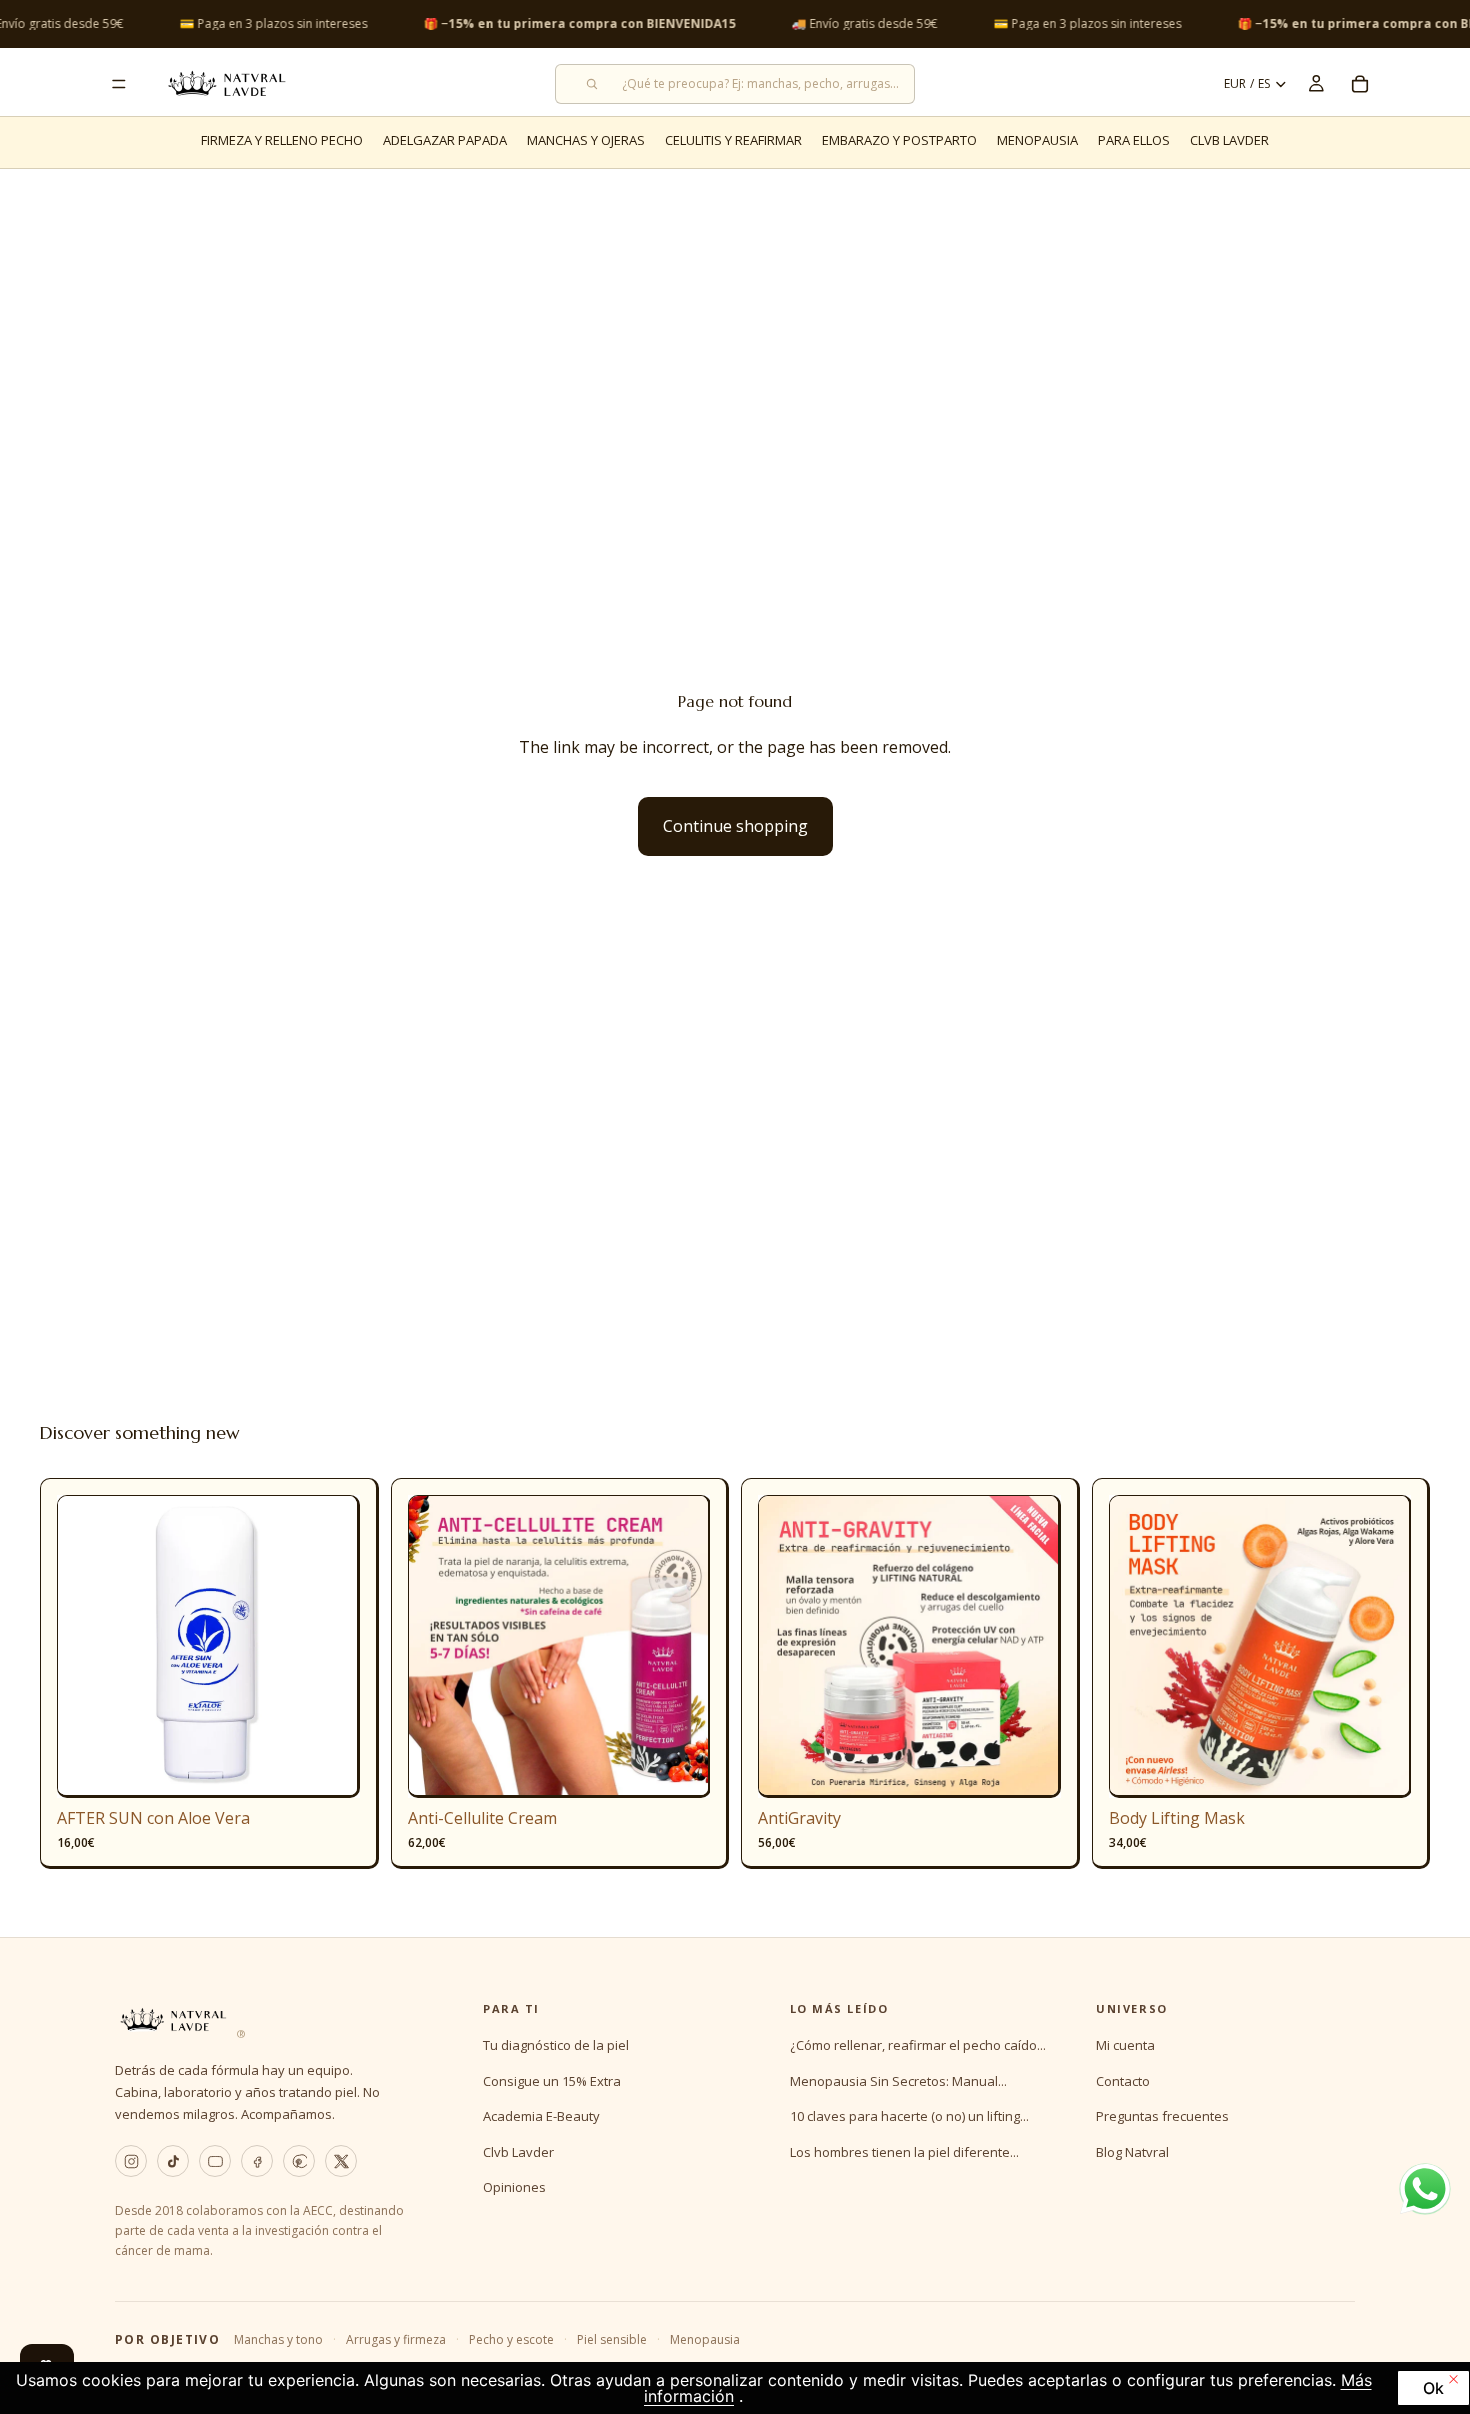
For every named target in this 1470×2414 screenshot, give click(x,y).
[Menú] (119, 84)
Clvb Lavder (518, 2152)
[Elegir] (679, 1768)
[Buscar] (735, 84)
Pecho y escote (511, 2339)
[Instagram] (131, 2161)
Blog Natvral (1132, 2152)
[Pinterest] (299, 2161)
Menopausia (705, 2339)
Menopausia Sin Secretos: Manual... (898, 2081)
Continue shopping (735, 826)
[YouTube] (215, 2161)
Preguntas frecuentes (1162, 2116)
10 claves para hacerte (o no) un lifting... (909, 2116)
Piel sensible (612, 2339)
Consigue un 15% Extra (552, 2081)
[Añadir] (329, 1768)
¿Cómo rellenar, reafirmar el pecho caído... (918, 2045)
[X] (341, 2161)
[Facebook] (257, 2161)
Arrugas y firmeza (396, 2339)
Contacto (1123, 2081)
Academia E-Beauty (541, 2116)
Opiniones (514, 2187)
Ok (1433, 2388)
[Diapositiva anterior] (87, 1647)
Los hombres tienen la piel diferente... (904, 2152)
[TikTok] (173, 2161)
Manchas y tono (278, 2339)
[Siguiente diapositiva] (330, 1647)
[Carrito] (1360, 84)
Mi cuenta (1125, 2045)
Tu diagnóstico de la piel (556, 2045)
